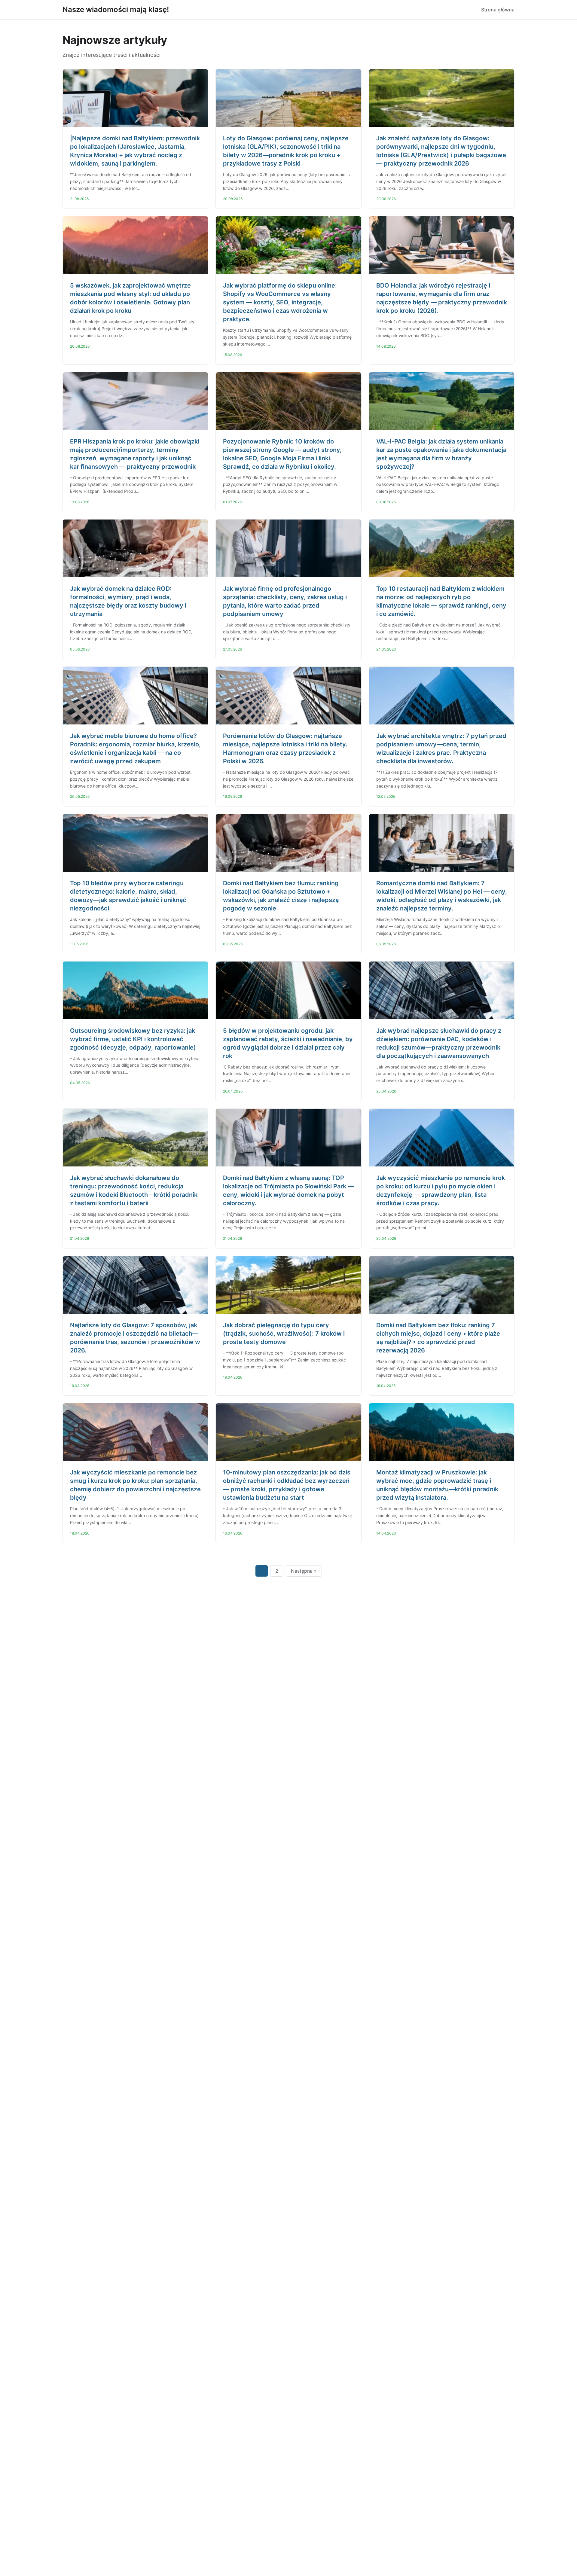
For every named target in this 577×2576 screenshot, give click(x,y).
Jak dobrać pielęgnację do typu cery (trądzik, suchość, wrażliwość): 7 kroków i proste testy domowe (284, 1334)
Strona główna (498, 10)
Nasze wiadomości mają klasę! (116, 9)
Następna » (304, 1571)
